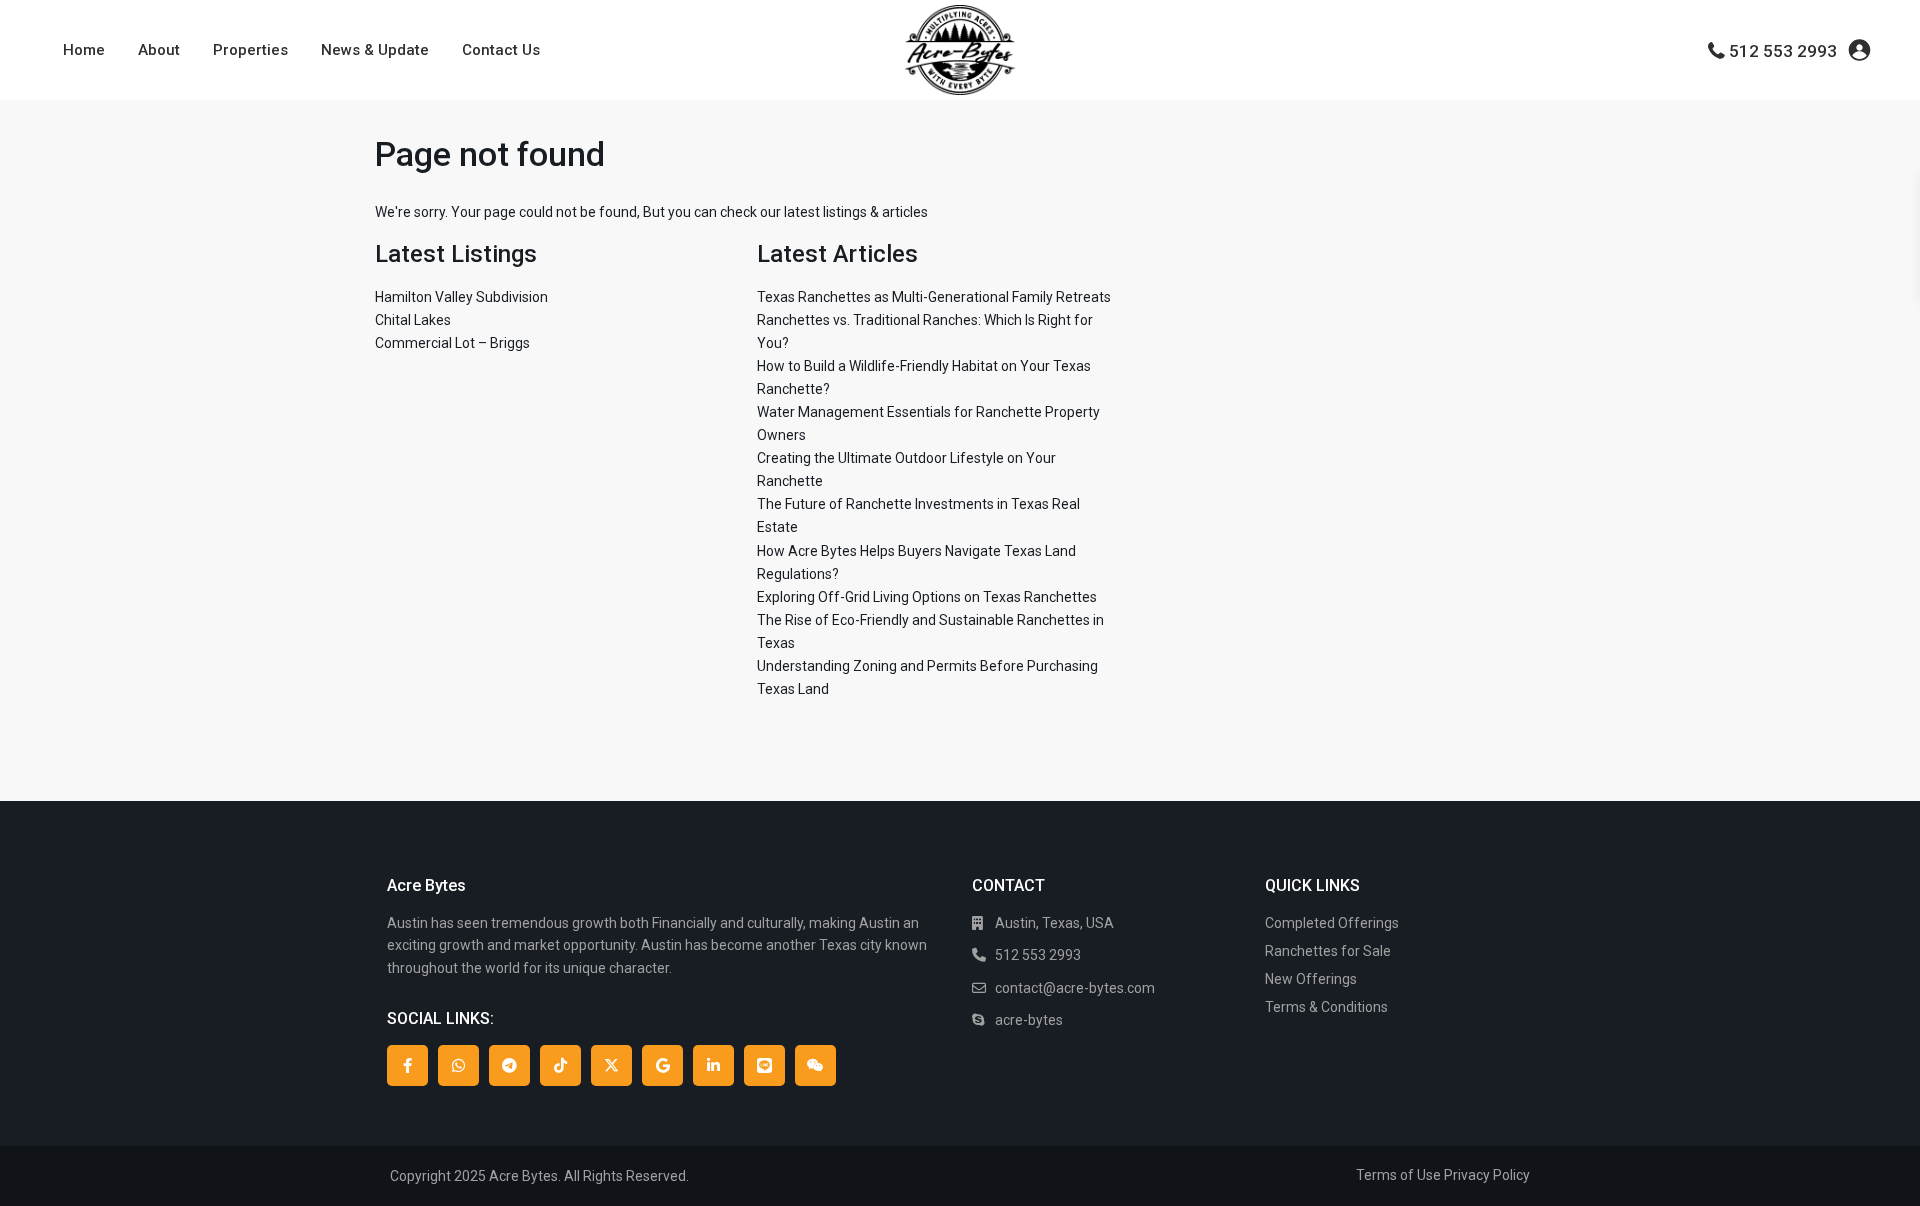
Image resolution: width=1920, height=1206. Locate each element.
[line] (764, 1065)
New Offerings (1311, 979)
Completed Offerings (1332, 923)
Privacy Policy (1487, 1175)
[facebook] (407, 1065)
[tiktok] (560, 1065)
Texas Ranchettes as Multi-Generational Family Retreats (934, 297)
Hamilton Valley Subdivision (461, 297)
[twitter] (611, 1065)
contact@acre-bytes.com (1075, 988)
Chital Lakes (413, 320)
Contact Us (501, 50)
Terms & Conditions (1326, 1007)
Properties (250, 50)
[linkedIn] (713, 1065)
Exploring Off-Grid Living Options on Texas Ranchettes (927, 597)
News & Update (375, 50)
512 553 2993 (1783, 51)
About (159, 50)
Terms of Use (1398, 1175)
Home (84, 50)
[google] (662, 1065)
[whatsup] (458, 1065)
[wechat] (815, 1065)
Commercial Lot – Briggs (452, 343)
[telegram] (509, 1065)
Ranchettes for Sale (1328, 951)
